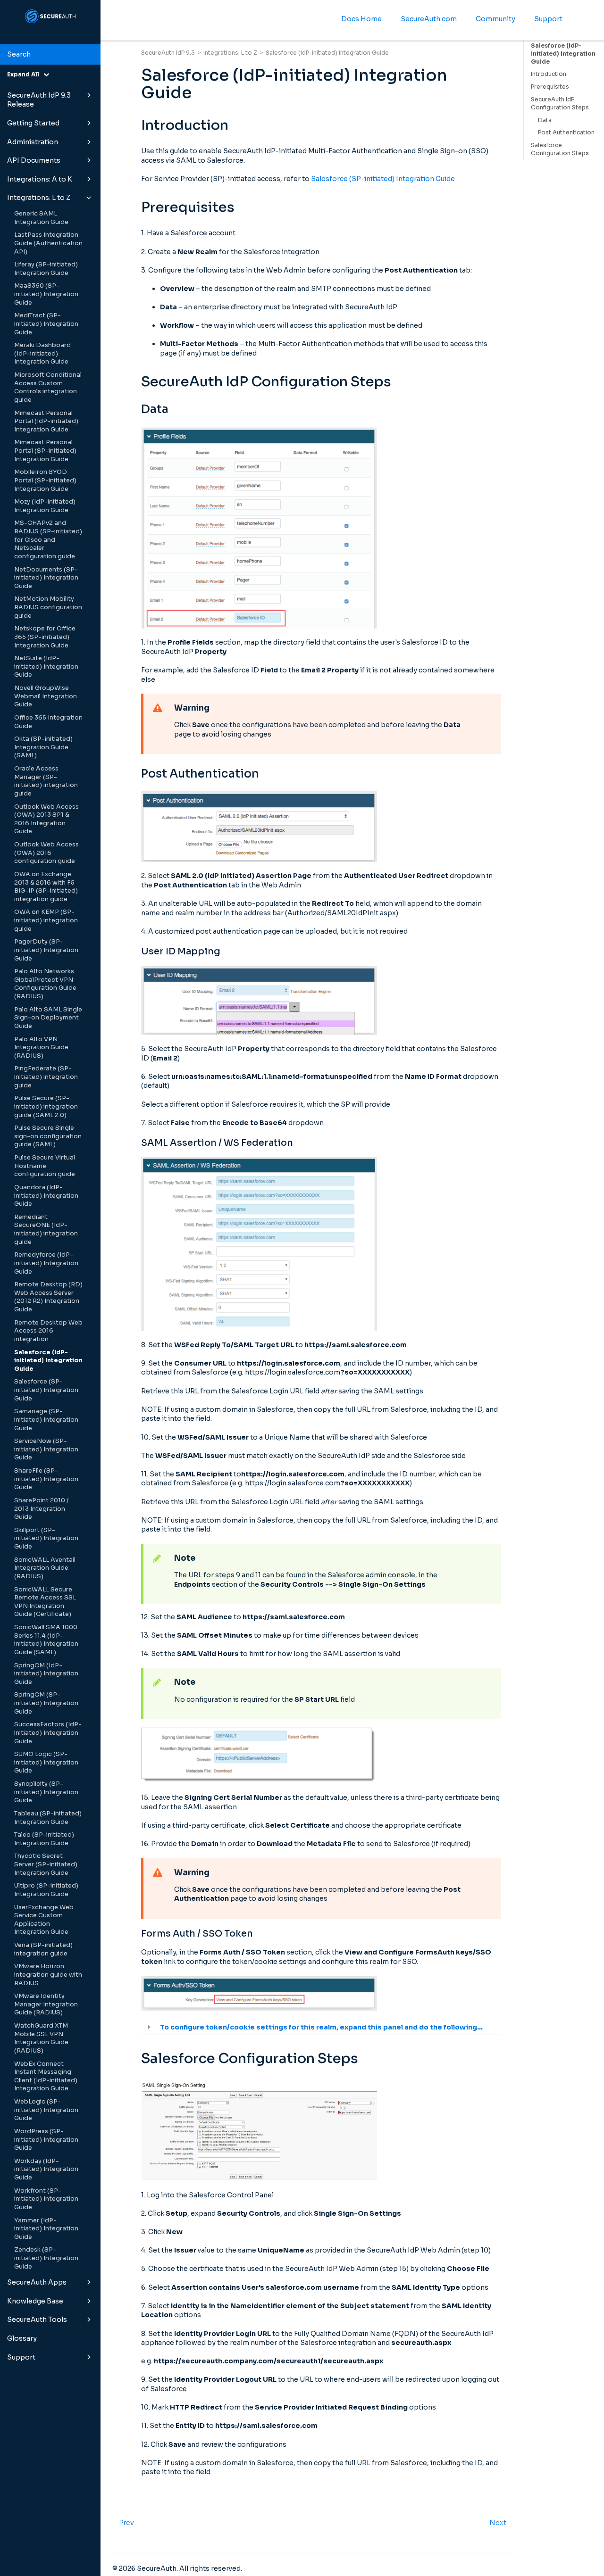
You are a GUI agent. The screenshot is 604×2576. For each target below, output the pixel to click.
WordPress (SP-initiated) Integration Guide (46, 2140)
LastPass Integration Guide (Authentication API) (48, 243)
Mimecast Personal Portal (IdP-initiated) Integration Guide (46, 421)
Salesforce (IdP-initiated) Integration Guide (48, 1361)
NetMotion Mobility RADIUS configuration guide (48, 607)
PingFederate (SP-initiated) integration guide (46, 1077)
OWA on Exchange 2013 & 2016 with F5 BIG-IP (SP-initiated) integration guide (46, 887)
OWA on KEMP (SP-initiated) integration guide (46, 920)
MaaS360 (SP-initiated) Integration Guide (46, 294)
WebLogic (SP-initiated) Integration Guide (46, 2110)
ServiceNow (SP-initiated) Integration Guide (46, 1449)
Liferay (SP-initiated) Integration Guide (46, 269)
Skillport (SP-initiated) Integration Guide (46, 1538)
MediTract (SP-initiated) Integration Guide (46, 324)
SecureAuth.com (429, 19)
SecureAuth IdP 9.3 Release (39, 100)
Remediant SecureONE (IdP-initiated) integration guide (46, 1230)
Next (498, 2523)
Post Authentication (566, 132)
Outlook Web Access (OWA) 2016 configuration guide (46, 853)
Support (21, 2357)
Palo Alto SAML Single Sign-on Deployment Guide (48, 1018)
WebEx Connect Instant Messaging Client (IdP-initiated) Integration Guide (46, 2076)
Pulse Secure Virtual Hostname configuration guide (45, 1166)
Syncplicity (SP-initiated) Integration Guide (46, 1792)
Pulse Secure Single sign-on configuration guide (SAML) (48, 1136)
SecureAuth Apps (37, 2282)
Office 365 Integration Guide (48, 722)
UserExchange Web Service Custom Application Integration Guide (44, 1920)
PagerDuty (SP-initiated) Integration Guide (46, 950)
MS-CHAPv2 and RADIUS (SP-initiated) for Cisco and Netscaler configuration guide (48, 540)
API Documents (34, 160)
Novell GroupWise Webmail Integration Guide (46, 696)
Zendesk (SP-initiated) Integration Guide (46, 2258)
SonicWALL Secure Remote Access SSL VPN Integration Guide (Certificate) (45, 1602)
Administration (33, 142)
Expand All (25, 74)
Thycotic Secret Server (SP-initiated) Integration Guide (46, 1864)
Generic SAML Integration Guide (41, 218)
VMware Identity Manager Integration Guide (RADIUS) (46, 2004)
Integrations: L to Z (39, 198)
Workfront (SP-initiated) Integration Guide (46, 2199)
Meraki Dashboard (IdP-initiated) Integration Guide (42, 353)
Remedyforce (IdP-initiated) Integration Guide (46, 1263)
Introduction (549, 74)
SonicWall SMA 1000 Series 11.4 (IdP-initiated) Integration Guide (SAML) (46, 1640)
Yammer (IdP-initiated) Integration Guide (46, 2229)
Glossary (22, 2338)
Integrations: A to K (40, 179)
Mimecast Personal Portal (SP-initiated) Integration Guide (45, 451)
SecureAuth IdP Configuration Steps (560, 103)
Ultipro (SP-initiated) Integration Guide (46, 1890)
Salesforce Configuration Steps (560, 149)
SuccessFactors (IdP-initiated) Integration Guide (48, 1733)
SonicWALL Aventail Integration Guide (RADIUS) (45, 1568)
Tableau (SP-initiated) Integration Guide (48, 1818)
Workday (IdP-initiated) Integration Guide (46, 2169)
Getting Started (33, 123)
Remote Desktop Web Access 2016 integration (48, 1331)
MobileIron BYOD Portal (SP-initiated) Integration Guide (45, 480)
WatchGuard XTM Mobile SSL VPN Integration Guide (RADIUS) (41, 2038)
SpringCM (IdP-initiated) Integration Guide (46, 1674)
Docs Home (361, 19)
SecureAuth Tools (37, 2319)
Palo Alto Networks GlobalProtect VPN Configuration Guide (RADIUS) (45, 984)
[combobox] (50, 55)
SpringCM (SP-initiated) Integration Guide (46, 1703)
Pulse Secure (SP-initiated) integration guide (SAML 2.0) (46, 1106)
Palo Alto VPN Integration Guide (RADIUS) (41, 1048)
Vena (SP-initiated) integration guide (43, 1949)
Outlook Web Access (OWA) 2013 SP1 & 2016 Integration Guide (46, 819)
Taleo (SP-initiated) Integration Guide (44, 1839)
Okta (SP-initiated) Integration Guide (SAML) (43, 747)
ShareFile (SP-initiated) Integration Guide (46, 1479)
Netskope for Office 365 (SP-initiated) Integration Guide (45, 637)
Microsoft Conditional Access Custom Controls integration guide (48, 387)
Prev (126, 2523)
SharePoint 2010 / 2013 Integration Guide (41, 1509)
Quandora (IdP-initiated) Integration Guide (46, 1196)
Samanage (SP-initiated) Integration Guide (46, 1420)
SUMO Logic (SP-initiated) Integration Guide (46, 1762)
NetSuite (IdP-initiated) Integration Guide (46, 667)
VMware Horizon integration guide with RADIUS (48, 1975)
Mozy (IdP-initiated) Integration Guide (45, 506)
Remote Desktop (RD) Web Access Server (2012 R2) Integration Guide (48, 1297)
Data (545, 120)
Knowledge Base (35, 2301)
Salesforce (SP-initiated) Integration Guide (46, 1390)
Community (495, 19)
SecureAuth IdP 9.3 (168, 53)
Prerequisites (550, 87)
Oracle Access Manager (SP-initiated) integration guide (46, 781)
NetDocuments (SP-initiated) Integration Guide (46, 578)
